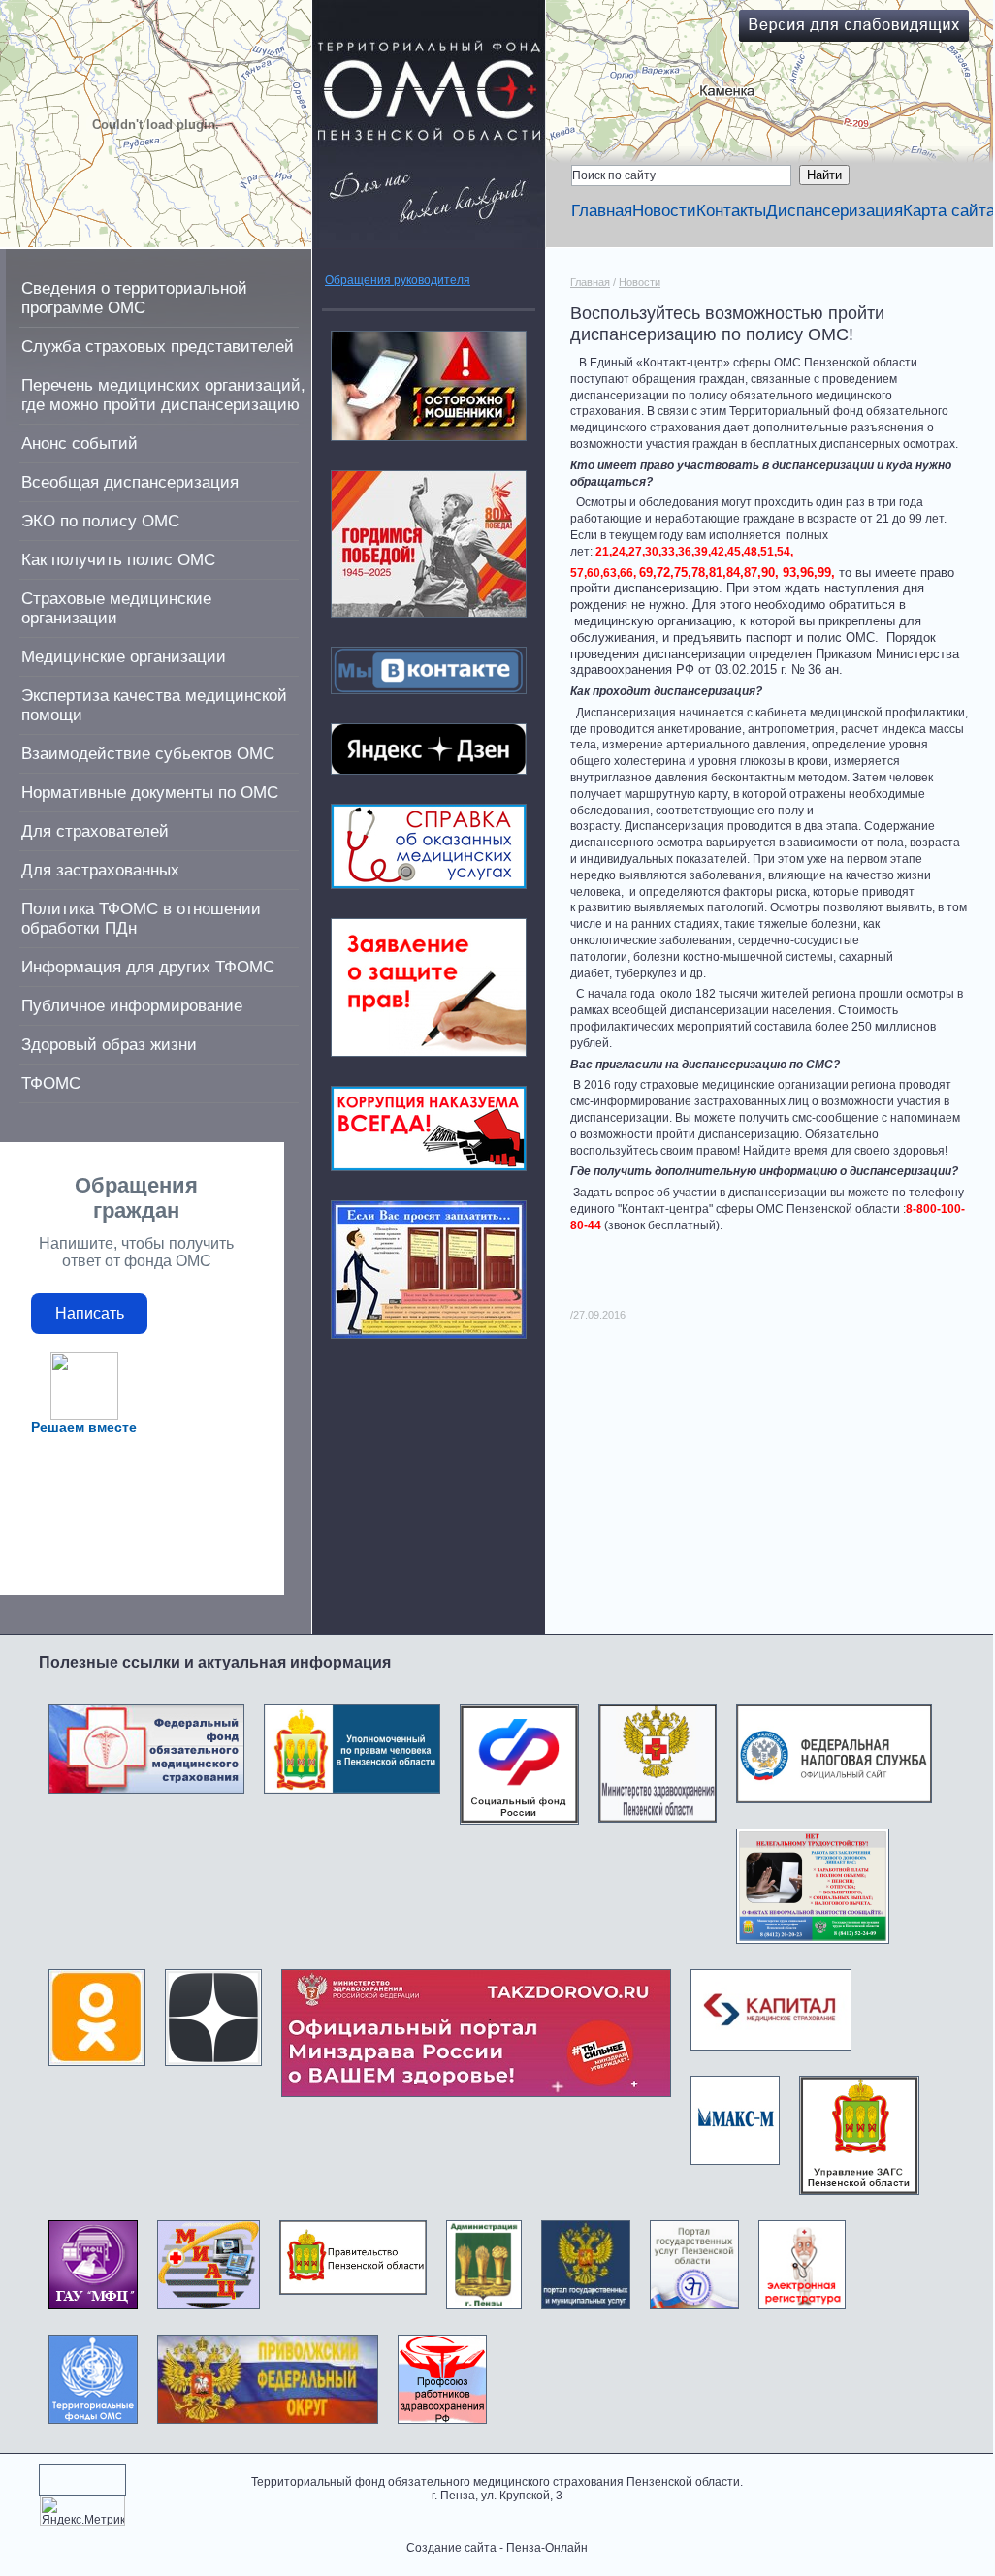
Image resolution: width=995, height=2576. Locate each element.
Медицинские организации (124, 657)
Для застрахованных (100, 870)
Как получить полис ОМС (118, 560)
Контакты (731, 211)
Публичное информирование (132, 1006)
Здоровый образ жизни (109, 1045)
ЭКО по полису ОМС (100, 521)
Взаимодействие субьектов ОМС (148, 754)
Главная (602, 211)
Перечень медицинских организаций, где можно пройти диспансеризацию (163, 395)
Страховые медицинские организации (116, 608)
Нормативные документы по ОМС (150, 793)
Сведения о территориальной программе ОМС (134, 298)
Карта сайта (949, 211)
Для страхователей (95, 831)
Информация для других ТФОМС (148, 967)
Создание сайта (451, 2548)
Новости (664, 211)
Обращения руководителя (398, 280)
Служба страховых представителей (158, 347)
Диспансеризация (835, 211)
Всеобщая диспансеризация (130, 482)
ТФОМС (51, 1083)
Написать (90, 1313)
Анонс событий (80, 444)
